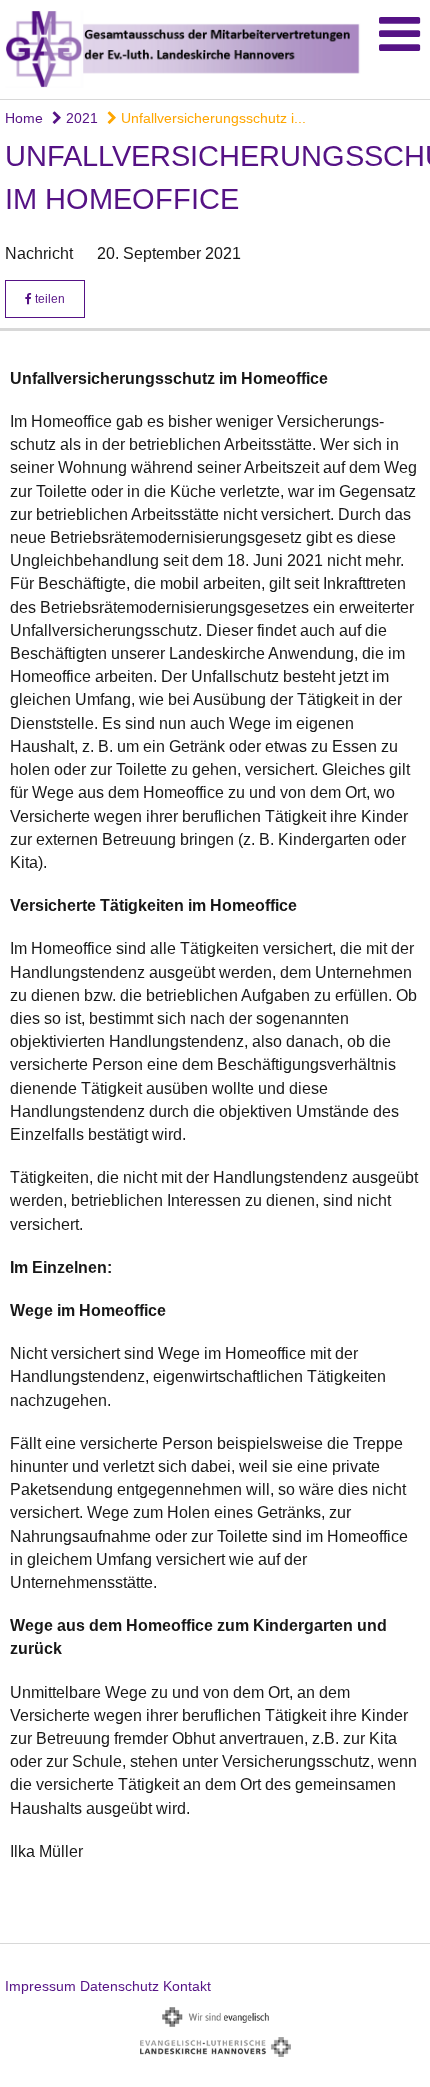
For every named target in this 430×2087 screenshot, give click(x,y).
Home (24, 118)
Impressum (40, 1986)
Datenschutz (119, 1986)
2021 (80, 118)
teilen (48, 299)
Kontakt (187, 1986)
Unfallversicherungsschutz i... (211, 118)
